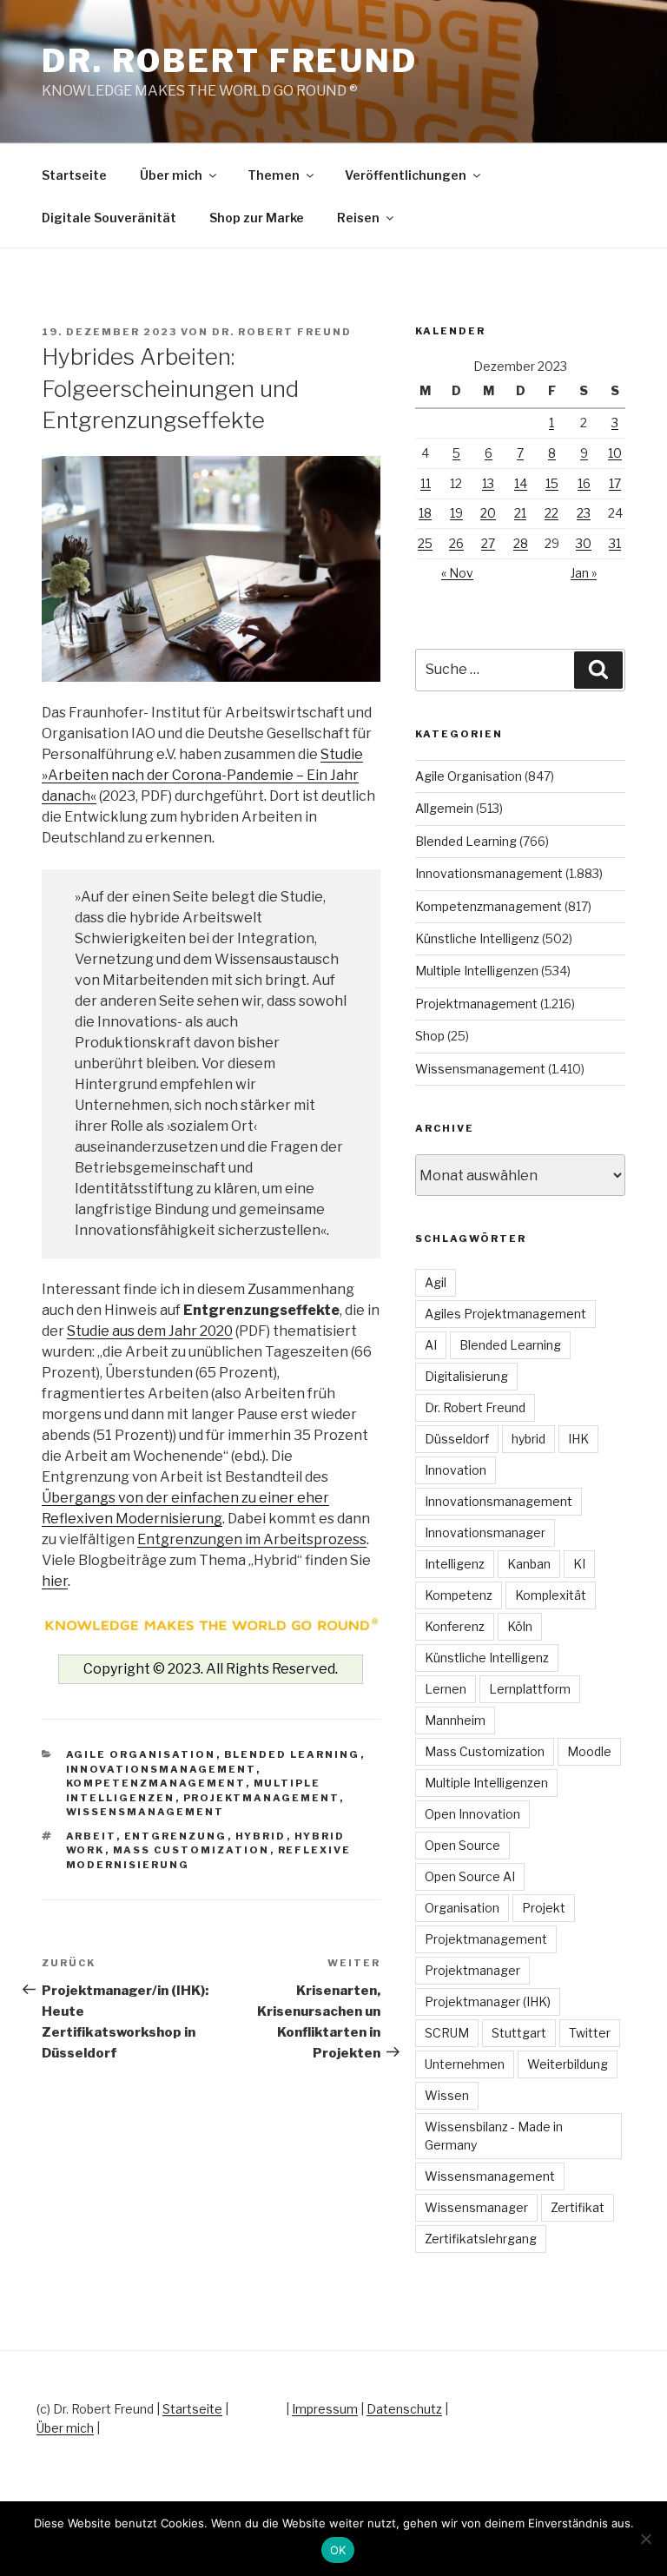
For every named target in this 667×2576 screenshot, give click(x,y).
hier (55, 1581)
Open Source (462, 1845)
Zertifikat (578, 2207)
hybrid (261, 1836)
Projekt (544, 1908)
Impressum (325, 2409)
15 (552, 483)
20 (488, 513)
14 (521, 483)
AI (431, 1345)
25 (425, 543)
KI (579, 1564)
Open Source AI (470, 1876)
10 (615, 453)
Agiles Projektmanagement (505, 1314)
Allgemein (444, 808)
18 (425, 513)
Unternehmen (465, 2064)
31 (615, 543)
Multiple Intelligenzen (477, 971)
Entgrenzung (176, 1836)
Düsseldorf (457, 1439)
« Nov (457, 573)
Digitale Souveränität (109, 218)
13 (488, 483)
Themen (274, 175)
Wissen (447, 2095)
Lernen (446, 1689)
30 (584, 543)
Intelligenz (455, 1564)
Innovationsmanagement (161, 1769)
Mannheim (455, 1720)
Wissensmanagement (145, 1812)
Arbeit (91, 1836)
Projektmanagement (261, 1798)
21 (520, 513)
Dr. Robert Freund (230, 61)
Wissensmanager (476, 2207)
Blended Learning (292, 1754)
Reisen (358, 218)
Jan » (584, 573)
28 (521, 543)
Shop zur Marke (257, 218)
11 (426, 483)
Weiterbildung (568, 2064)
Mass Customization (192, 1850)
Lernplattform (530, 1689)
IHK (578, 1439)
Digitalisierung (466, 1376)
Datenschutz (404, 2409)
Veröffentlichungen (406, 175)
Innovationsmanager (485, 1532)
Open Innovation (472, 1814)
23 (584, 513)
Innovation (456, 1470)
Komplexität (551, 1595)
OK (338, 2550)
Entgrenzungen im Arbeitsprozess (252, 1539)
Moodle (589, 1751)
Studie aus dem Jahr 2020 (150, 1331)
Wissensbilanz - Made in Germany (494, 2136)
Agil (436, 1282)
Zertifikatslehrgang (481, 2239)
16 (584, 483)
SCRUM (447, 2033)
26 (456, 543)
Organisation (462, 1908)
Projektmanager (472, 1970)
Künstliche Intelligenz (477, 938)
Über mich (171, 175)
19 (456, 513)
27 (488, 543)
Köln (520, 1626)
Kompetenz (459, 1595)
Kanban (529, 1564)
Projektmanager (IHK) (488, 2001)
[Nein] (645, 2539)
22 (551, 513)
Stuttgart (519, 2033)
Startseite (74, 175)
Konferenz (455, 1626)
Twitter (590, 2033)
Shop (430, 1036)
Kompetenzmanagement (156, 1783)
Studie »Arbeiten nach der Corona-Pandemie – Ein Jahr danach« (202, 775)
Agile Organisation (141, 1754)
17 (615, 483)
